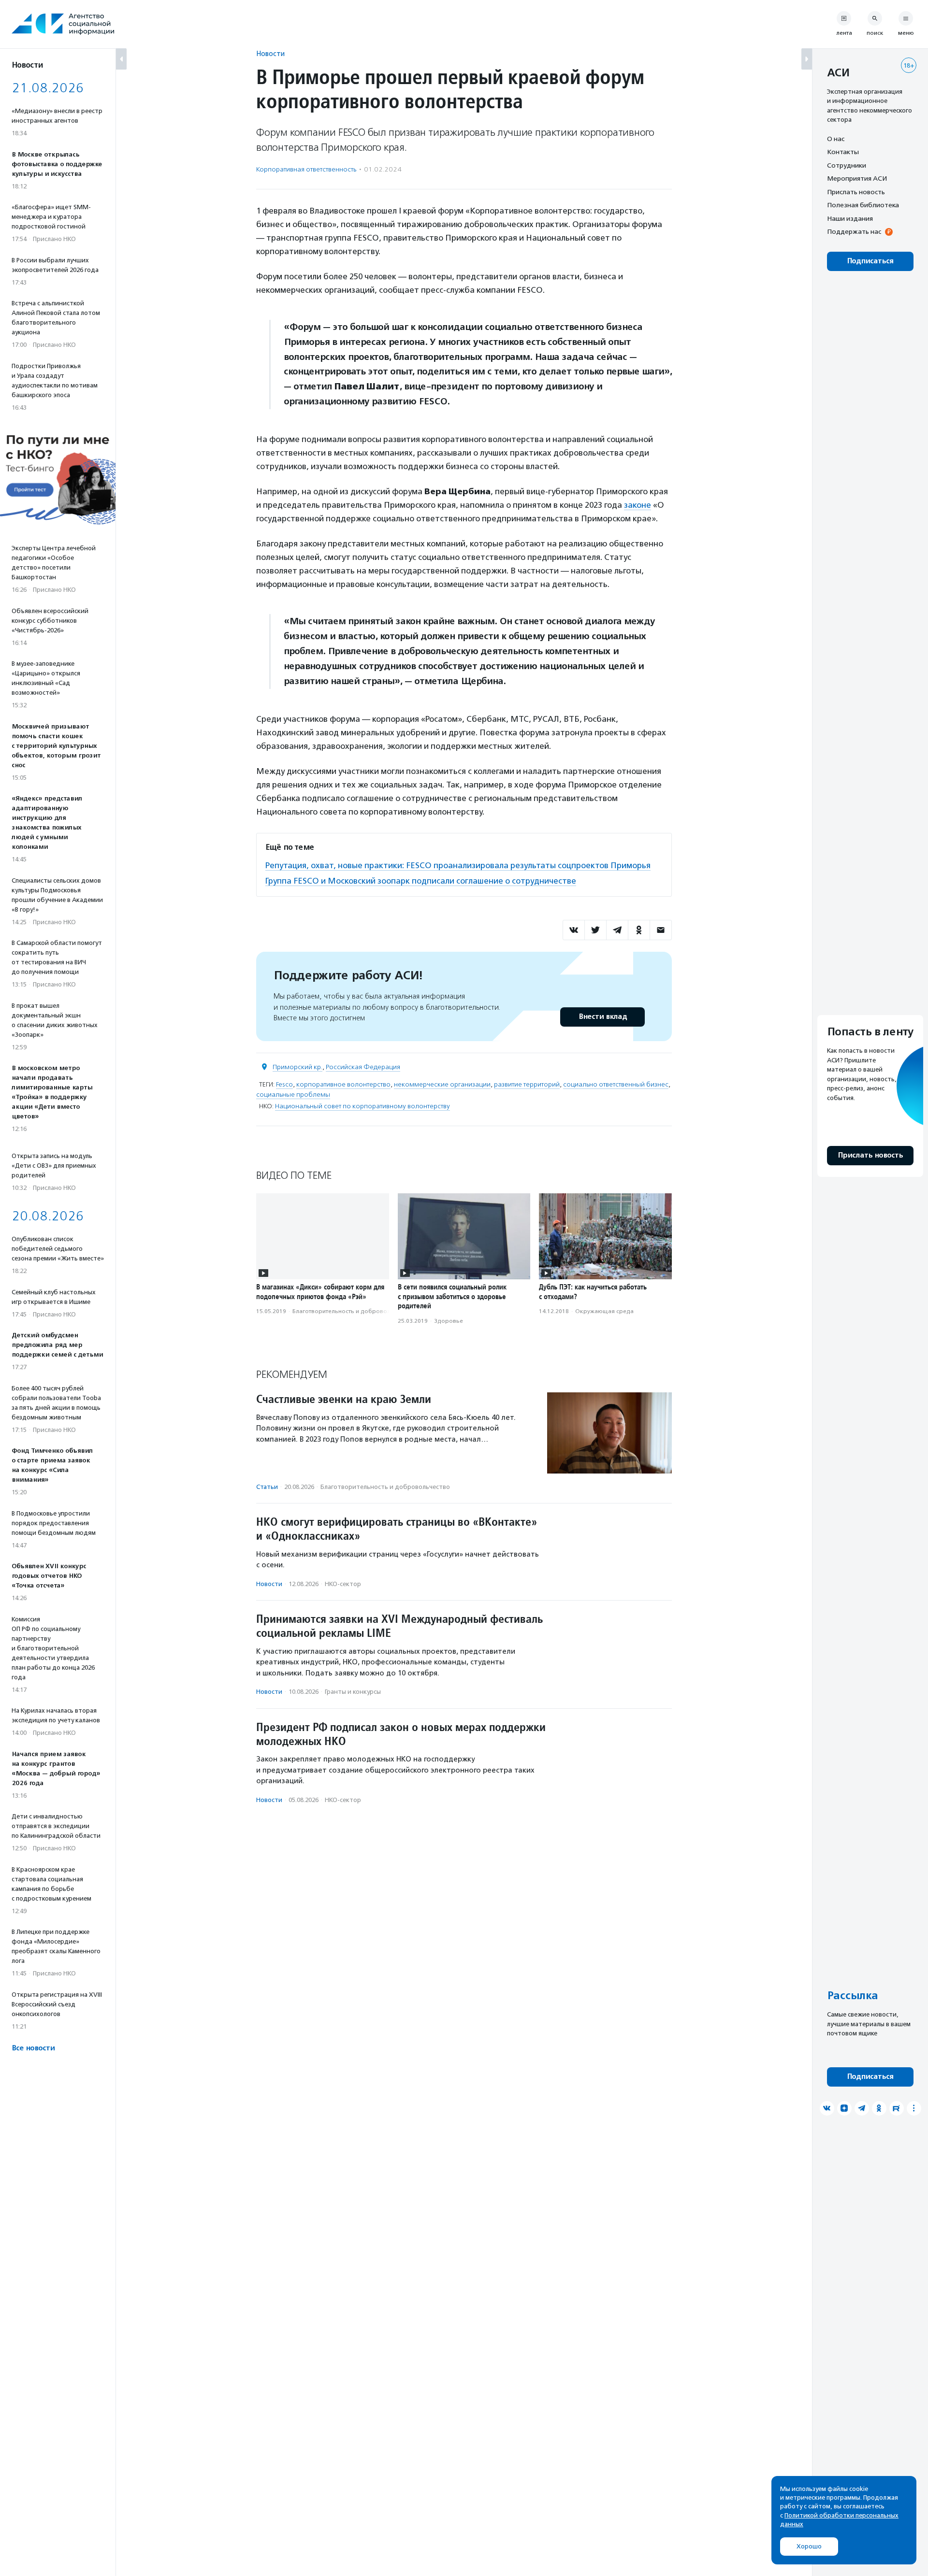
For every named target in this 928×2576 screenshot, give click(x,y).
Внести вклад (603, 1017)
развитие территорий (527, 1084)
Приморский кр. (297, 1067)
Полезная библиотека (863, 205)
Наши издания (850, 218)
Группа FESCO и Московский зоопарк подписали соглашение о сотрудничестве (421, 881)
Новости (270, 53)
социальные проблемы (293, 1095)
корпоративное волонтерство (343, 1084)
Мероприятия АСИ (857, 179)
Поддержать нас (854, 232)
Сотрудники (847, 165)
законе (638, 505)
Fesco (284, 1084)
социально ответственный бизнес (616, 1084)
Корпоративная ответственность (306, 169)
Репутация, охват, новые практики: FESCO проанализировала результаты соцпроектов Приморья (458, 865)
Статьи (267, 1487)
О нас (836, 139)
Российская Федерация (363, 1067)
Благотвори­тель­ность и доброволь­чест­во (353, 1311)
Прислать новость (856, 192)
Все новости (33, 2048)
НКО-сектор (343, 1584)
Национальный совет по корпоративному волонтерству (362, 1106)
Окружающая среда (604, 1311)
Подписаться (870, 261)
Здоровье (449, 1321)
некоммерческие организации (442, 1084)
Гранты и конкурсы (353, 1692)
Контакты (843, 152)
